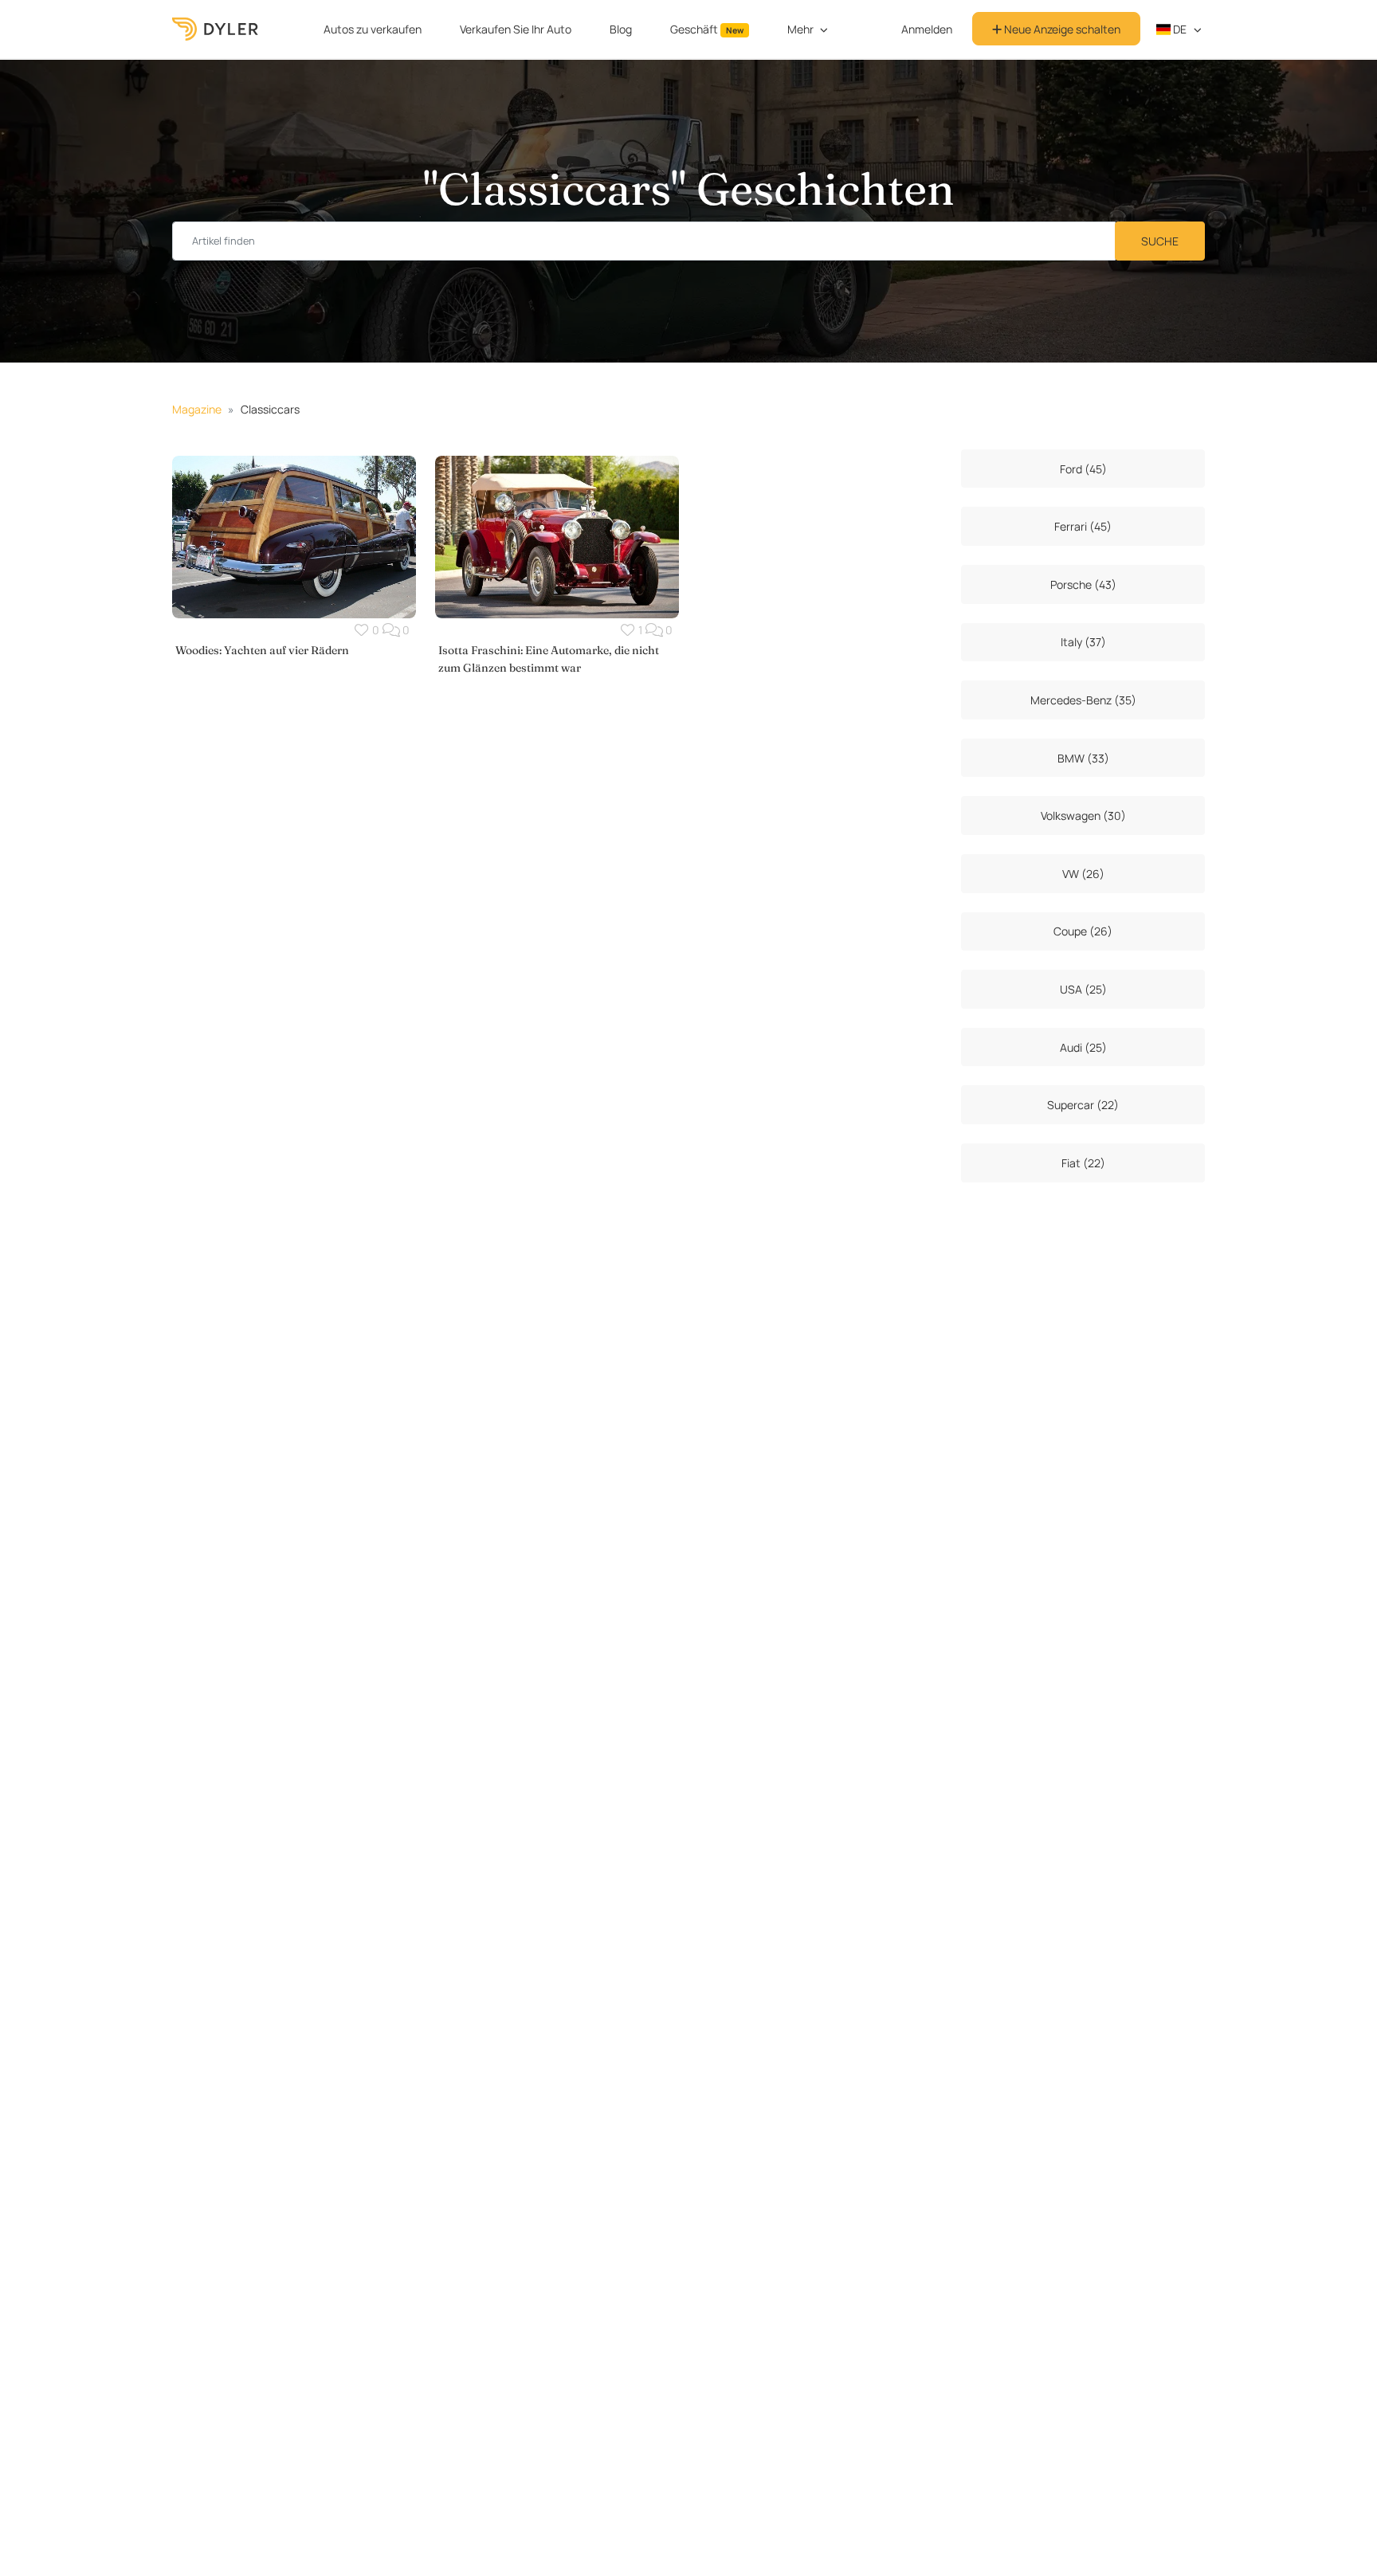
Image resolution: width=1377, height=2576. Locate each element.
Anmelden (927, 29)
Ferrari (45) (1083, 526)
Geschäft (707, 29)
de (1179, 29)
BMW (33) (1083, 758)
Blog (621, 29)
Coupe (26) (1083, 931)
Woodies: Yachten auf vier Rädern (262, 650)
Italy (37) (1083, 642)
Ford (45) (1083, 469)
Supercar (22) (1083, 1105)
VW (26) (1083, 874)
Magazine (197, 409)
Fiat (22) (1083, 1163)
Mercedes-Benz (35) (1083, 700)
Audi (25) (1083, 1047)
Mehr (800, 29)
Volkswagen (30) (1083, 816)
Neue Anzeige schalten (1061, 29)
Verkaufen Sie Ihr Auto (516, 29)
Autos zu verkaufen (373, 29)
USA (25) (1083, 989)
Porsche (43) (1083, 584)
